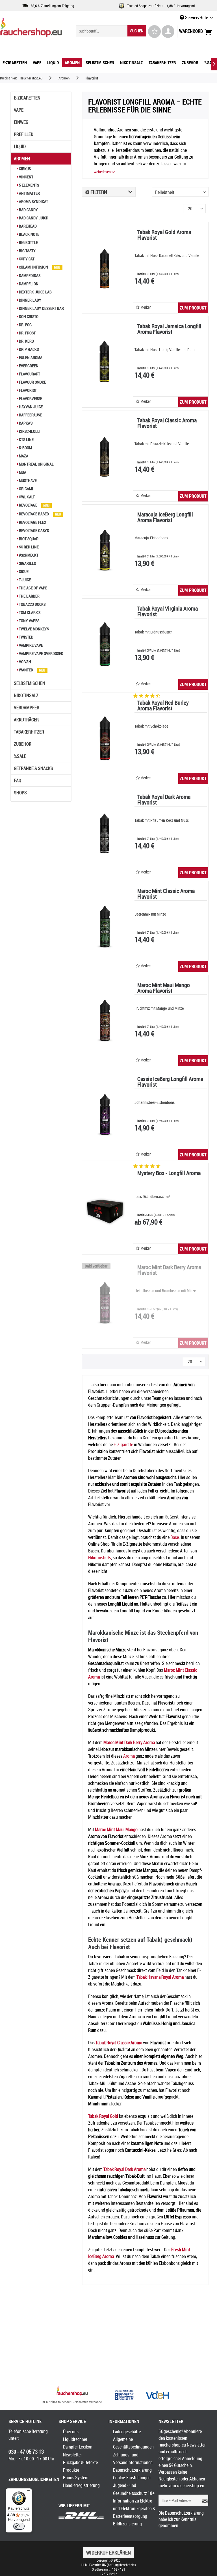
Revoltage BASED (34, 514)
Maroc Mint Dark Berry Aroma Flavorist (169, 1270)
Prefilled (24, 134)
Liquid (20, 146)
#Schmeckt (28, 555)
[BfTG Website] (124, 2395)
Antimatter (29, 193)
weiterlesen (103, 172)
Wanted (26, 670)
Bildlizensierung (127, 2524)
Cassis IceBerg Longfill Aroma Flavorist (170, 1082)
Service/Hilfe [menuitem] (197, 18)
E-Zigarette (123, 1444)
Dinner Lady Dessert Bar (41, 308)
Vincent (26, 177)
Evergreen (28, 366)
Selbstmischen (30, 683)
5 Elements (29, 185)
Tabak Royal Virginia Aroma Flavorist (168, 612)
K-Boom (25, 448)
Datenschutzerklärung (132, 2470)
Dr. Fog (25, 325)
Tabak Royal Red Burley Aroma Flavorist (163, 706)
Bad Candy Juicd (33, 218)
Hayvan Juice (30, 407)
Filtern (98, 192)
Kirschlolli (29, 431)
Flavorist (27, 390)
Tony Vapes (29, 621)
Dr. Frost (27, 333)
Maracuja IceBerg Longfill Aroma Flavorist (165, 518)
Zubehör (23, 744)
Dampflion (28, 284)
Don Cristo (28, 316)
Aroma (129, 1756)
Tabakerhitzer (29, 732)
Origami (26, 489)
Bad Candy (28, 210)
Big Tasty (27, 251)
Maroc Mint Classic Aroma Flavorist (166, 894)
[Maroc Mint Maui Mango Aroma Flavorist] (105, 1021)
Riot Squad (28, 539)
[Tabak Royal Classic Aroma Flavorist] (105, 456)
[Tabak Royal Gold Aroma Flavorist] (105, 268)
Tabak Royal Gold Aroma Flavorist (164, 235)
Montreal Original (36, 464)
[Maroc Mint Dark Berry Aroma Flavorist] (105, 1303)
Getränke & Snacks (33, 768)
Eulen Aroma (30, 357)
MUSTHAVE (27, 480)
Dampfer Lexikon (78, 2447)
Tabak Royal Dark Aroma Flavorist (164, 800)
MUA (22, 472)
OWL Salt (26, 497)
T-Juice (24, 580)
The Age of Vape (33, 588)
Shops (20, 793)
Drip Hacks (28, 349)
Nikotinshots (100, 1558)
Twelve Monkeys (33, 629)
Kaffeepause (30, 415)
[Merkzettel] (154, 32)
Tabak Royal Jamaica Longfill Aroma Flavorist (169, 329)
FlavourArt (29, 374)
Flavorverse (30, 398)
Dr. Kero (26, 341)
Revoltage (28, 505)
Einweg (21, 122)
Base (175, 1537)
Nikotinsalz (26, 695)
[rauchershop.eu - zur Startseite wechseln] (31, 29)
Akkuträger (26, 720)
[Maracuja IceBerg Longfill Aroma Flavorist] (105, 550)
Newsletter (72, 2455)
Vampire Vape (31, 645)
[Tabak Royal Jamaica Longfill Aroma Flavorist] (105, 362)
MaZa (23, 456)
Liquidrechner (75, 2439)
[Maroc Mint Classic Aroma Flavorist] (105, 927)
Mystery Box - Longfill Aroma (169, 1174)
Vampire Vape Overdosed (41, 653)
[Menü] (29, 2492)
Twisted (26, 637)
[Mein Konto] (168, 32)
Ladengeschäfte (127, 2432)
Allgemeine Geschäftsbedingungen (133, 2443)
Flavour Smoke (32, 382)
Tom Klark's (29, 612)
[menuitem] (111, 31)
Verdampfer (27, 708)
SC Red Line (28, 547)
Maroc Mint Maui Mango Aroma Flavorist (164, 988)
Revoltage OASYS (33, 530)
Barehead (27, 226)
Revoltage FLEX (32, 522)
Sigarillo (27, 563)
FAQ (18, 780)
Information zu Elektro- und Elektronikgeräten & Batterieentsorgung (134, 2508)
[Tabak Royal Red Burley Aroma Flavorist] (105, 738)
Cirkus (24, 169)
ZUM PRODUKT (193, 308)
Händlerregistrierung (81, 2485)
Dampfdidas (29, 275)
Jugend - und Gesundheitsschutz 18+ (134, 2489)
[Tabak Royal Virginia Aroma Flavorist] (105, 644)
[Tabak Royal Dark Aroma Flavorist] (105, 832)
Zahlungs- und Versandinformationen (133, 2459)
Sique (23, 571)
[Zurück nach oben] (72, 2392)
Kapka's (25, 423)
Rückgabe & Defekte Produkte (80, 2466)
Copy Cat (26, 259)
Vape (19, 110)
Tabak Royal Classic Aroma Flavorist (167, 424)
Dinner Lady (30, 300)
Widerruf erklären (108, 2553)
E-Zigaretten (27, 98)
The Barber (29, 596)
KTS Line (26, 439)
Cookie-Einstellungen (132, 2478)
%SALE (20, 756)
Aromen (22, 159)
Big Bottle (28, 242)
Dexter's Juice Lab (35, 292)
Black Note (29, 234)
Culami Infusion (33, 267)
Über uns (71, 2432)
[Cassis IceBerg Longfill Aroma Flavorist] (105, 1115)
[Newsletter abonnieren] (203, 2500)
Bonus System (76, 2478)
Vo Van (25, 662)
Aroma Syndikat (33, 201)
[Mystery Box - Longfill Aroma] (105, 1209)
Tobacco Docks (32, 604)
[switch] (19, 2526)
